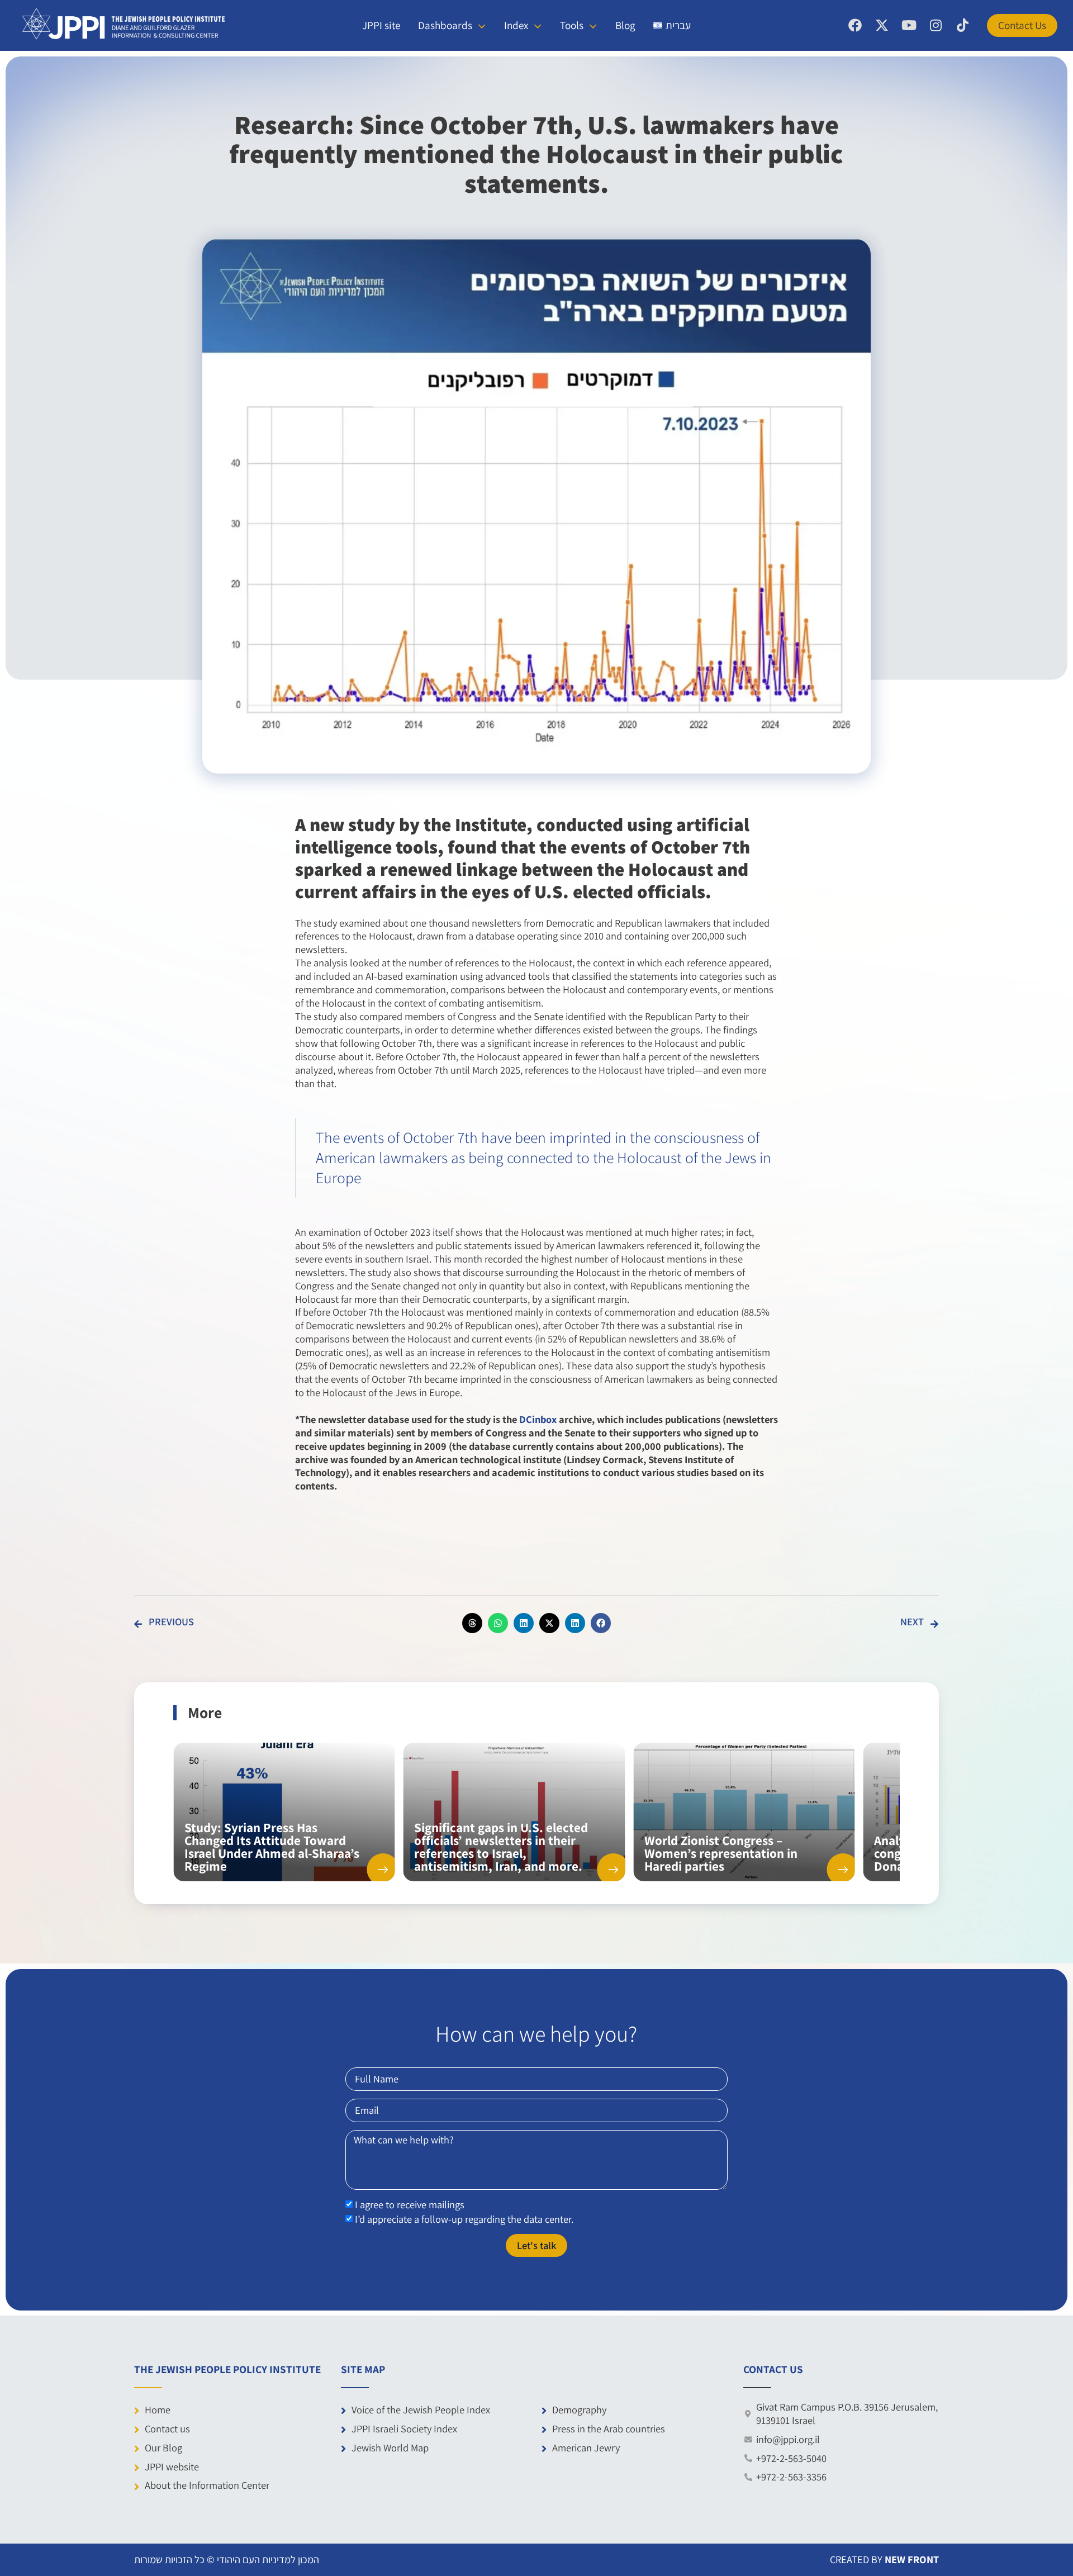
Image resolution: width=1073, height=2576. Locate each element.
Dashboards (445, 25)
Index (516, 25)
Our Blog (163, 2447)
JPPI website (172, 2466)
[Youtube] (909, 25)
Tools (572, 25)
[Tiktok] (962, 25)
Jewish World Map (390, 2447)
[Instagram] (936, 25)
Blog (625, 25)
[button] (472, 1623)
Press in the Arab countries (609, 2428)
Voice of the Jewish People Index (421, 2409)
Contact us (167, 2428)
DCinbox (538, 1419)
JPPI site (381, 25)
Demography (579, 2409)
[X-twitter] (882, 25)
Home (158, 2409)
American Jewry (586, 2447)
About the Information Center (207, 2485)
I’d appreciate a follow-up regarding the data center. (464, 2219)
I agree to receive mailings (410, 2205)
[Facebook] (855, 25)
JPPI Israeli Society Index (404, 2428)
